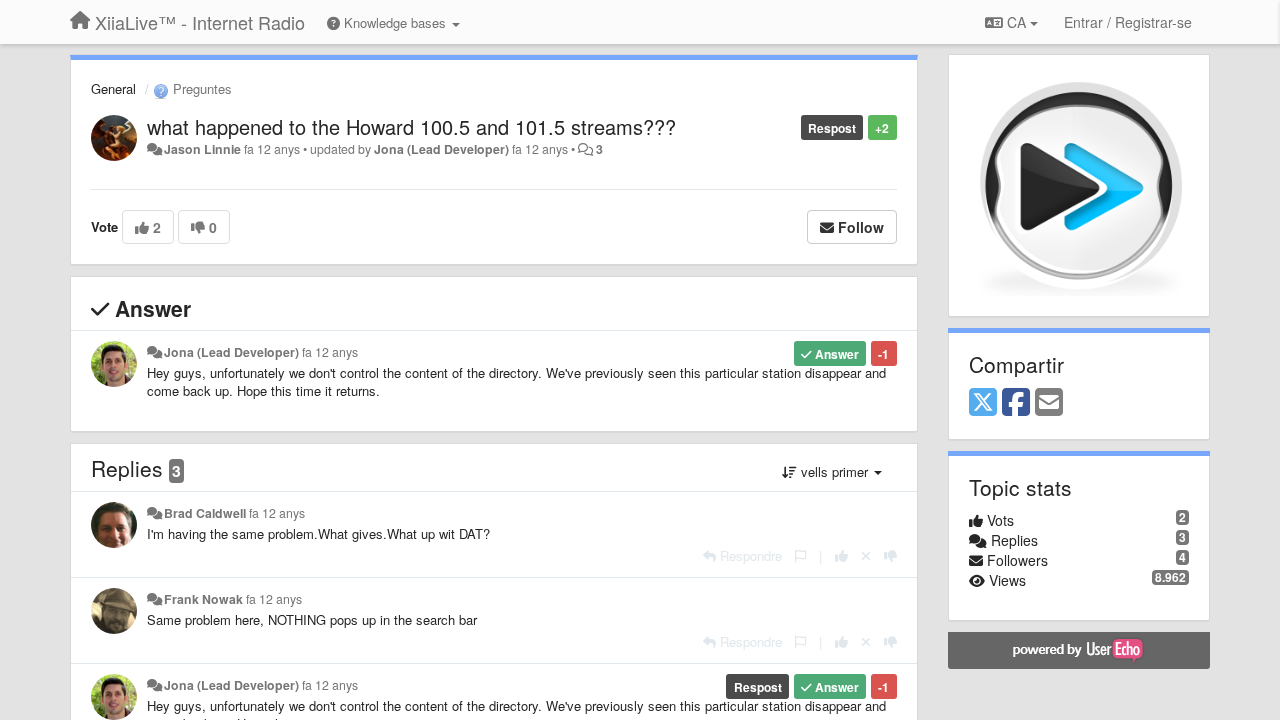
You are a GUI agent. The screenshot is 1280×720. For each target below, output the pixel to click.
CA (1016, 22)
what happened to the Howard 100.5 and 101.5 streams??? (411, 126)
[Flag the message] (800, 555)
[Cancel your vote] (866, 555)
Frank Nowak (203, 599)
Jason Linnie (202, 149)
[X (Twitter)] (983, 403)
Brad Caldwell (205, 513)
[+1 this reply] (841, 555)
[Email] (1049, 403)
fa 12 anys (330, 352)
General (113, 88)
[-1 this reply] (890, 555)
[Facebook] (1016, 403)
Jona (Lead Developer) (441, 149)
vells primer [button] (834, 471)
